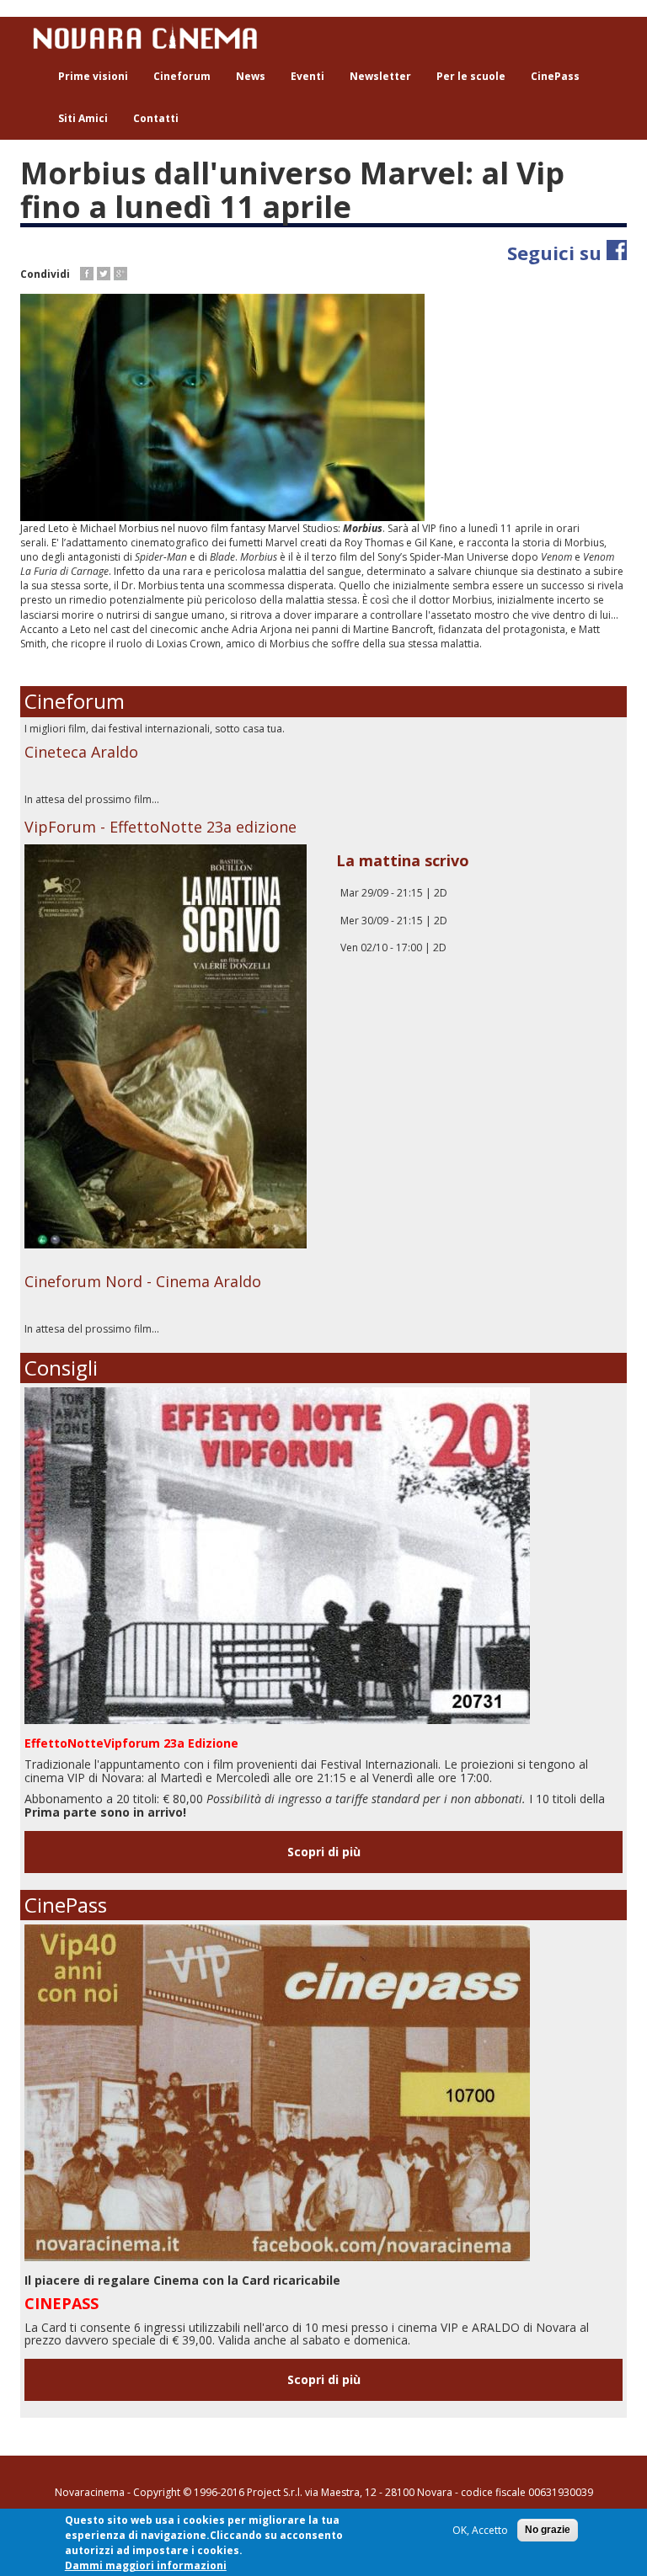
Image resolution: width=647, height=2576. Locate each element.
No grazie (548, 2530)
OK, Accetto (480, 2530)
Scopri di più (324, 1852)
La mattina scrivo (403, 860)
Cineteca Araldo (81, 752)
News (251, 76)
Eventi (307, 76)
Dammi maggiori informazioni (146, 2565)
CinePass (555, 76)
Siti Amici (83, 118)
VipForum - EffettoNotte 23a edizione (160, 827)
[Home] (151, 36)
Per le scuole (471, 76)
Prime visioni (93, 76)
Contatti (156, 118)
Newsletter (380, 76)
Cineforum (182, 76)
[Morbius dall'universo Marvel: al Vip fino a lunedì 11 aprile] (323, 407)
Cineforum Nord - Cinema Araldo (143, 1281)
